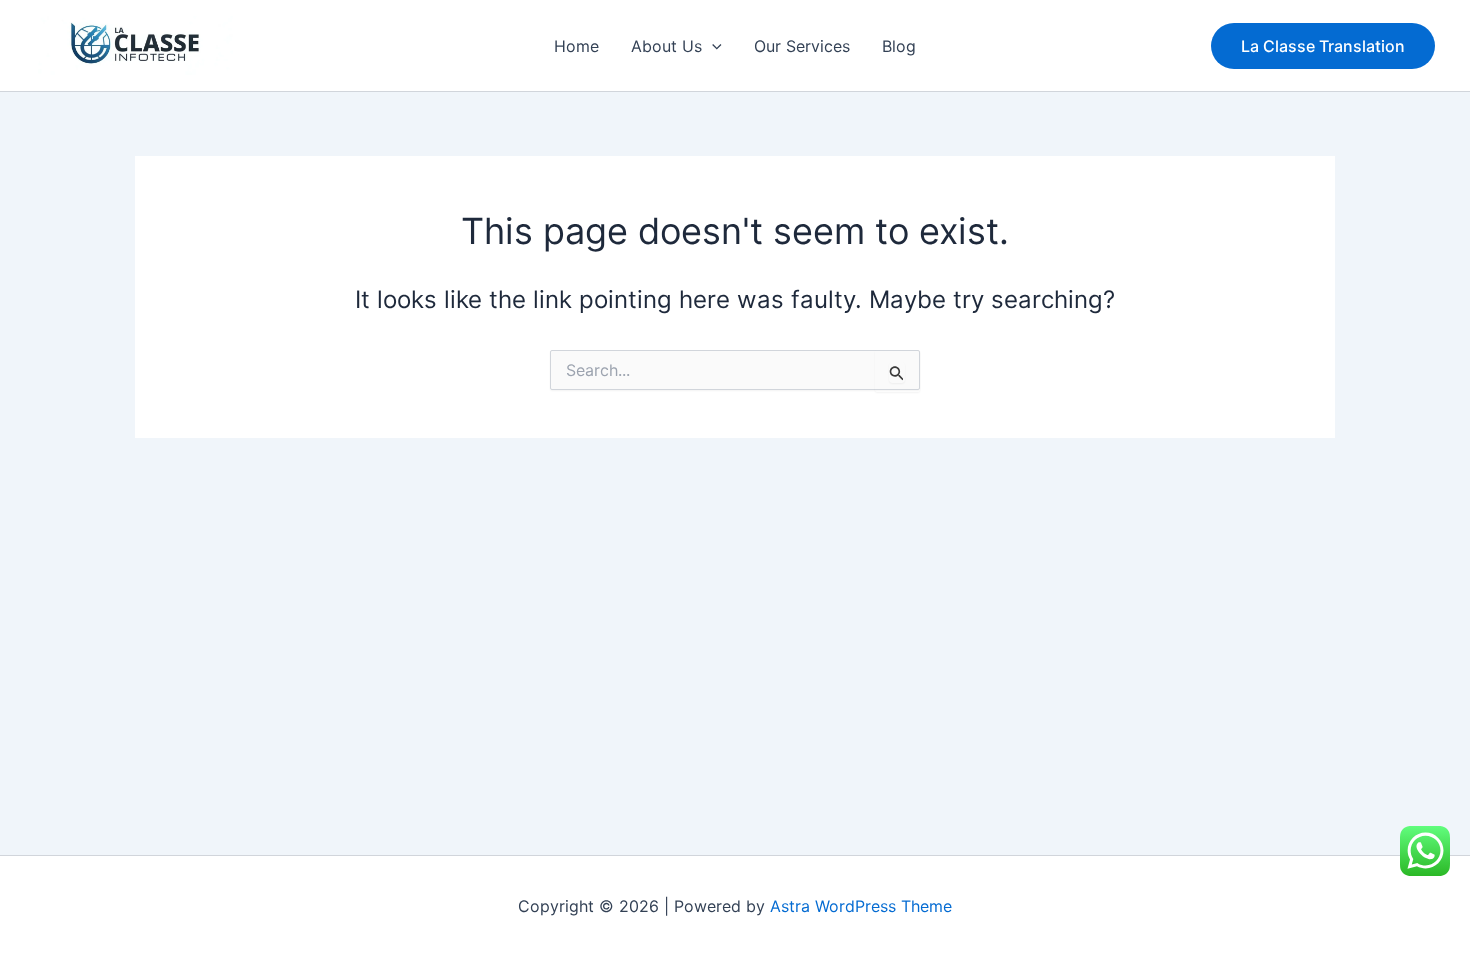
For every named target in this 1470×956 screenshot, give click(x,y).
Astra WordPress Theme (861, 906)
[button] (712, 46)
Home (576, 46)
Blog (899, 46)
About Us (666, 46)
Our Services (802, 46)
